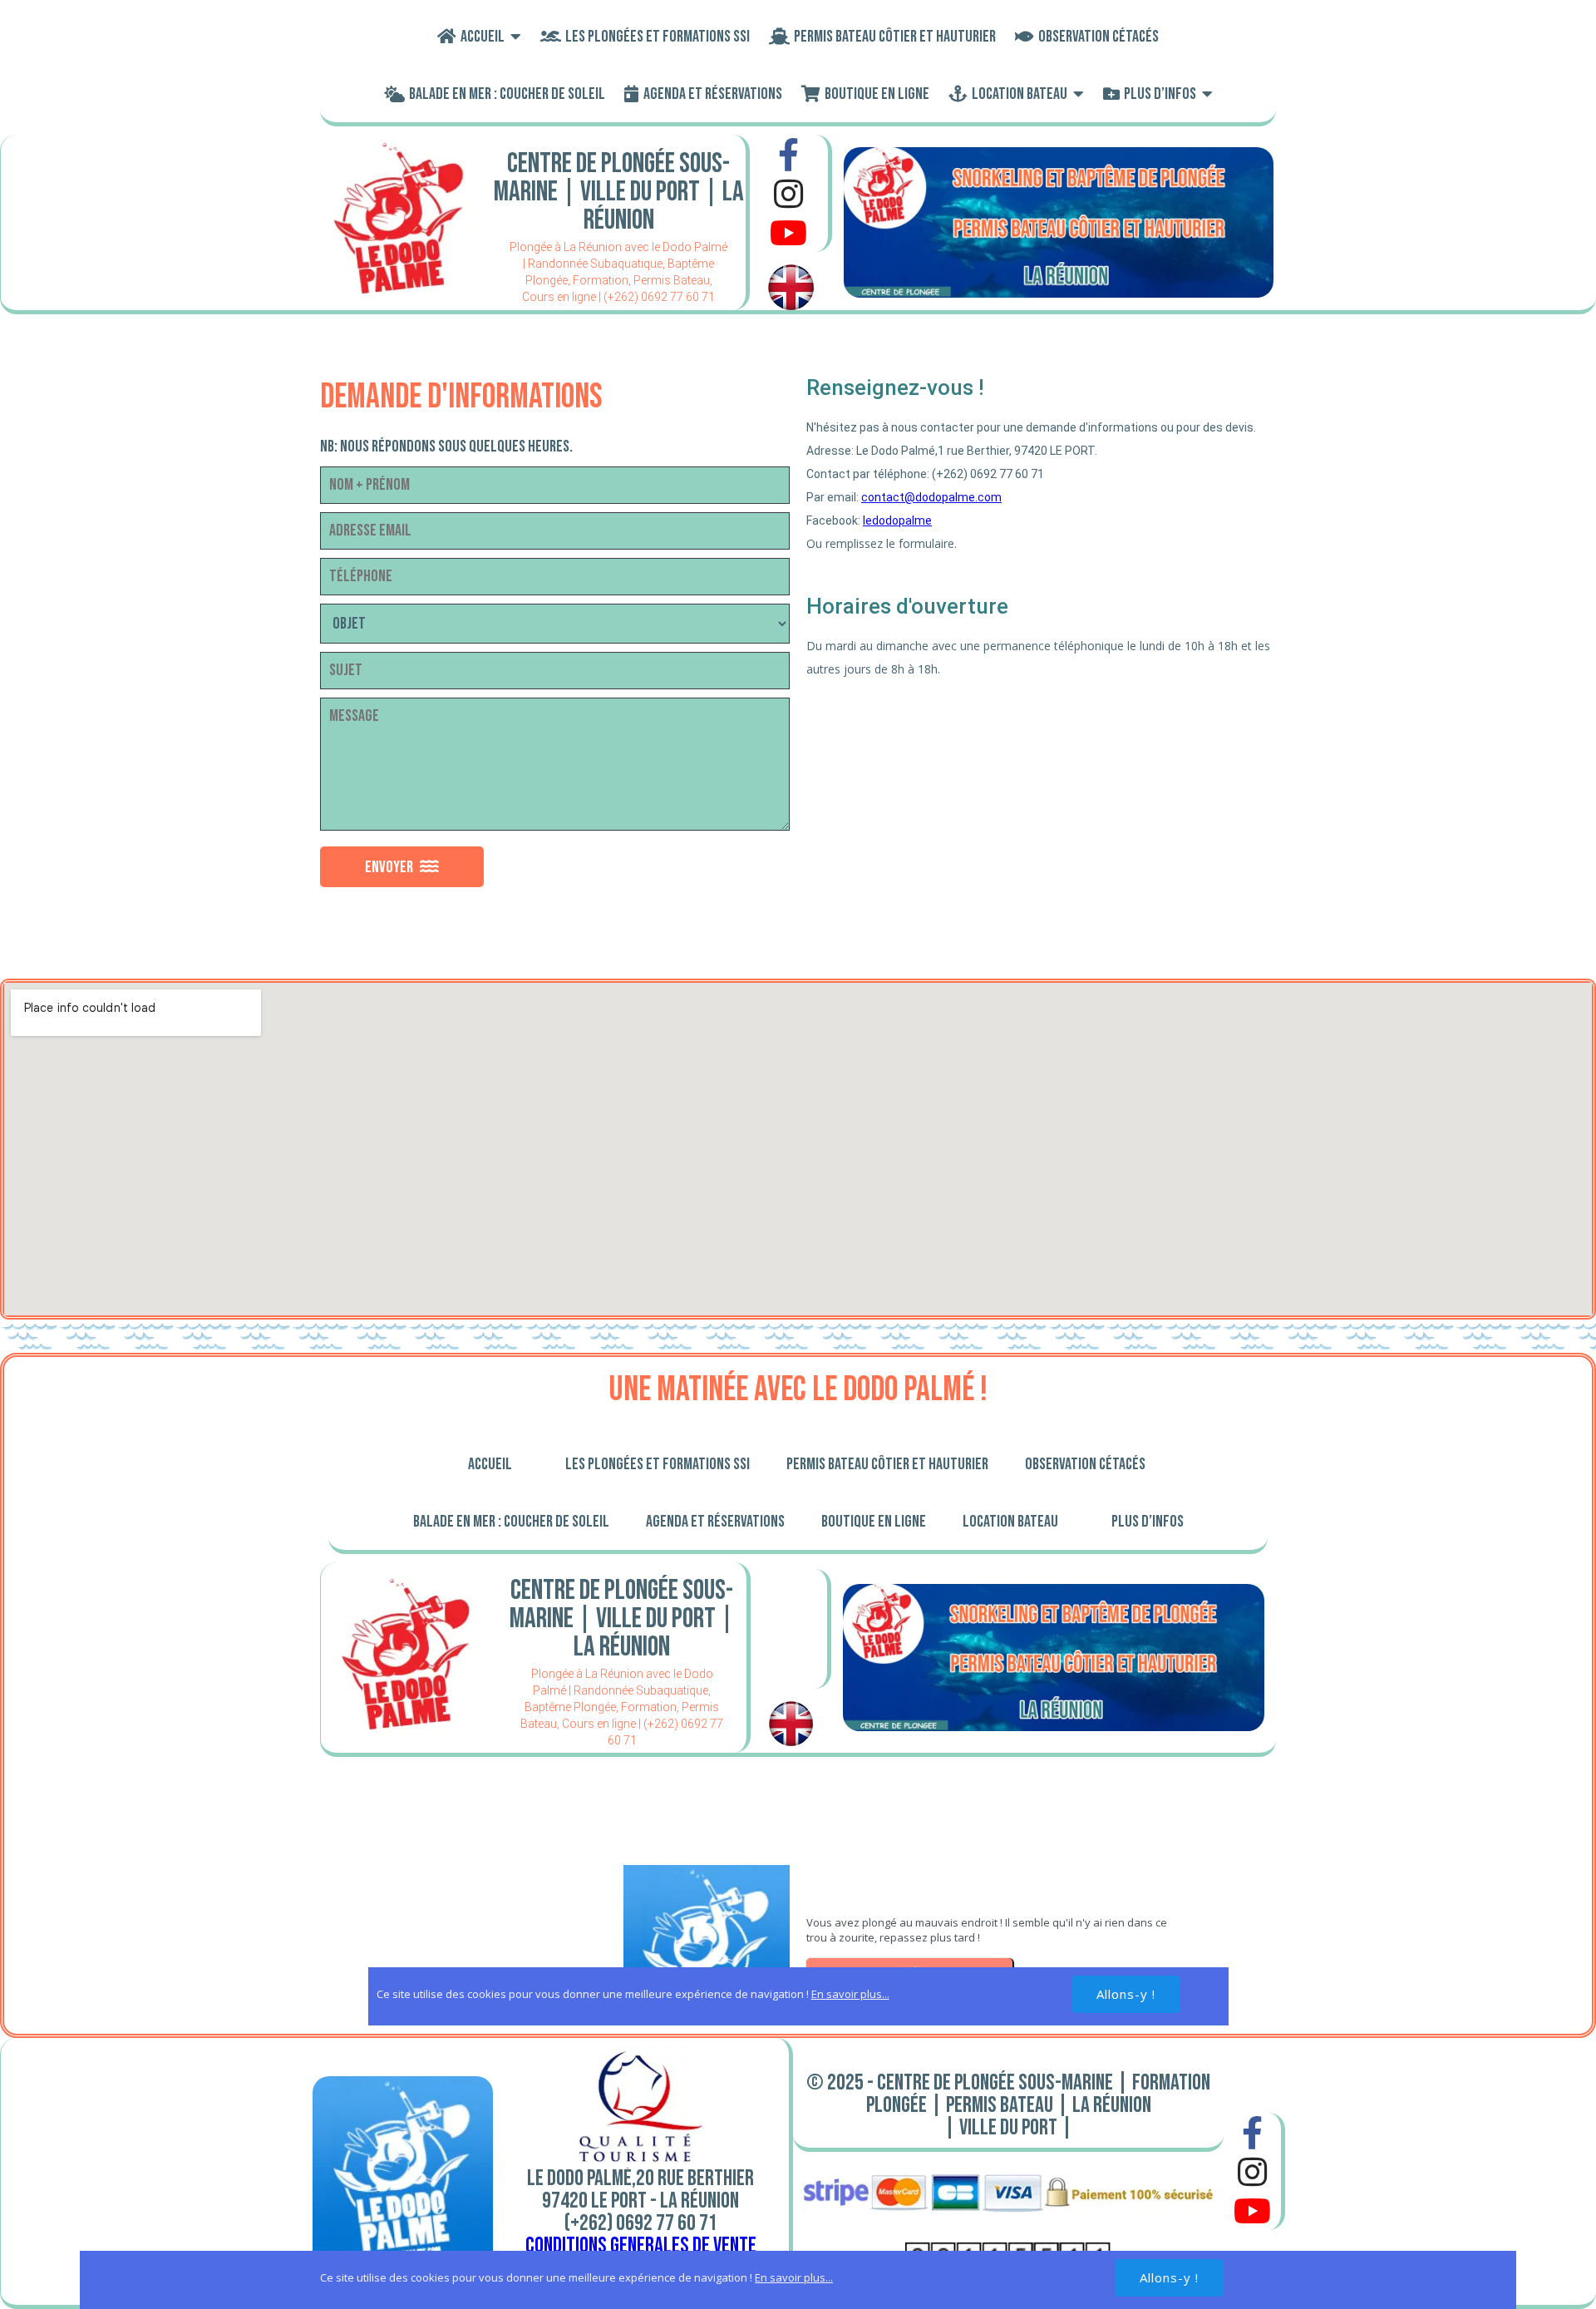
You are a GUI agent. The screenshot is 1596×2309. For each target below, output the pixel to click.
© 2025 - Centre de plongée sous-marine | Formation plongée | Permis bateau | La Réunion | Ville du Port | (1008, 2105)
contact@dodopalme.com (931, 497)
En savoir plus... (794, 2277)
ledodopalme (897, 521)
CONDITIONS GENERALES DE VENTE (641, 2246)
